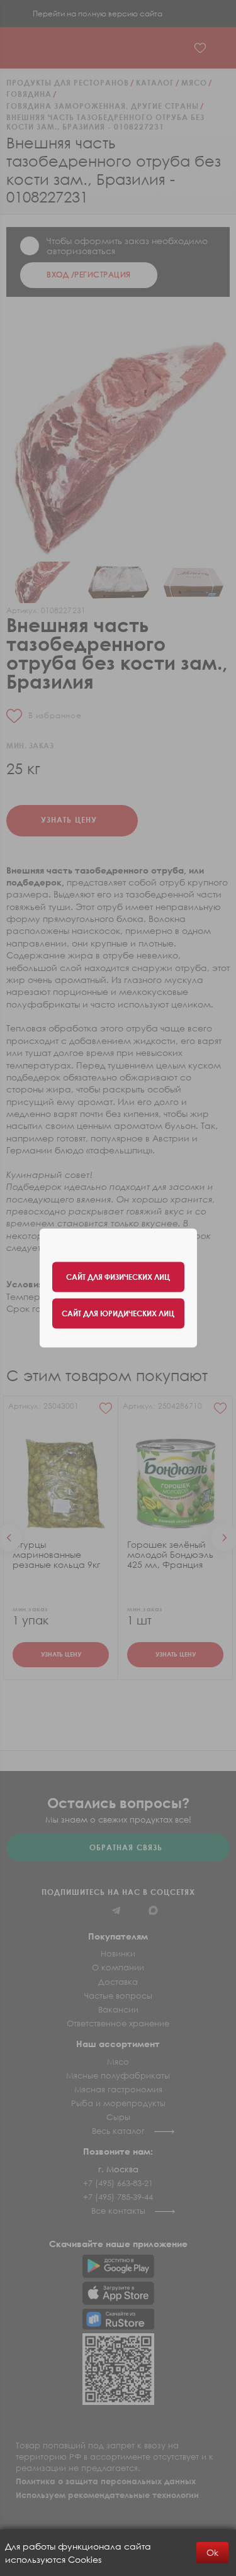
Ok (212, 2552)
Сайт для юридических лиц (118, 1313)
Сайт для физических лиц (118, 1277)
